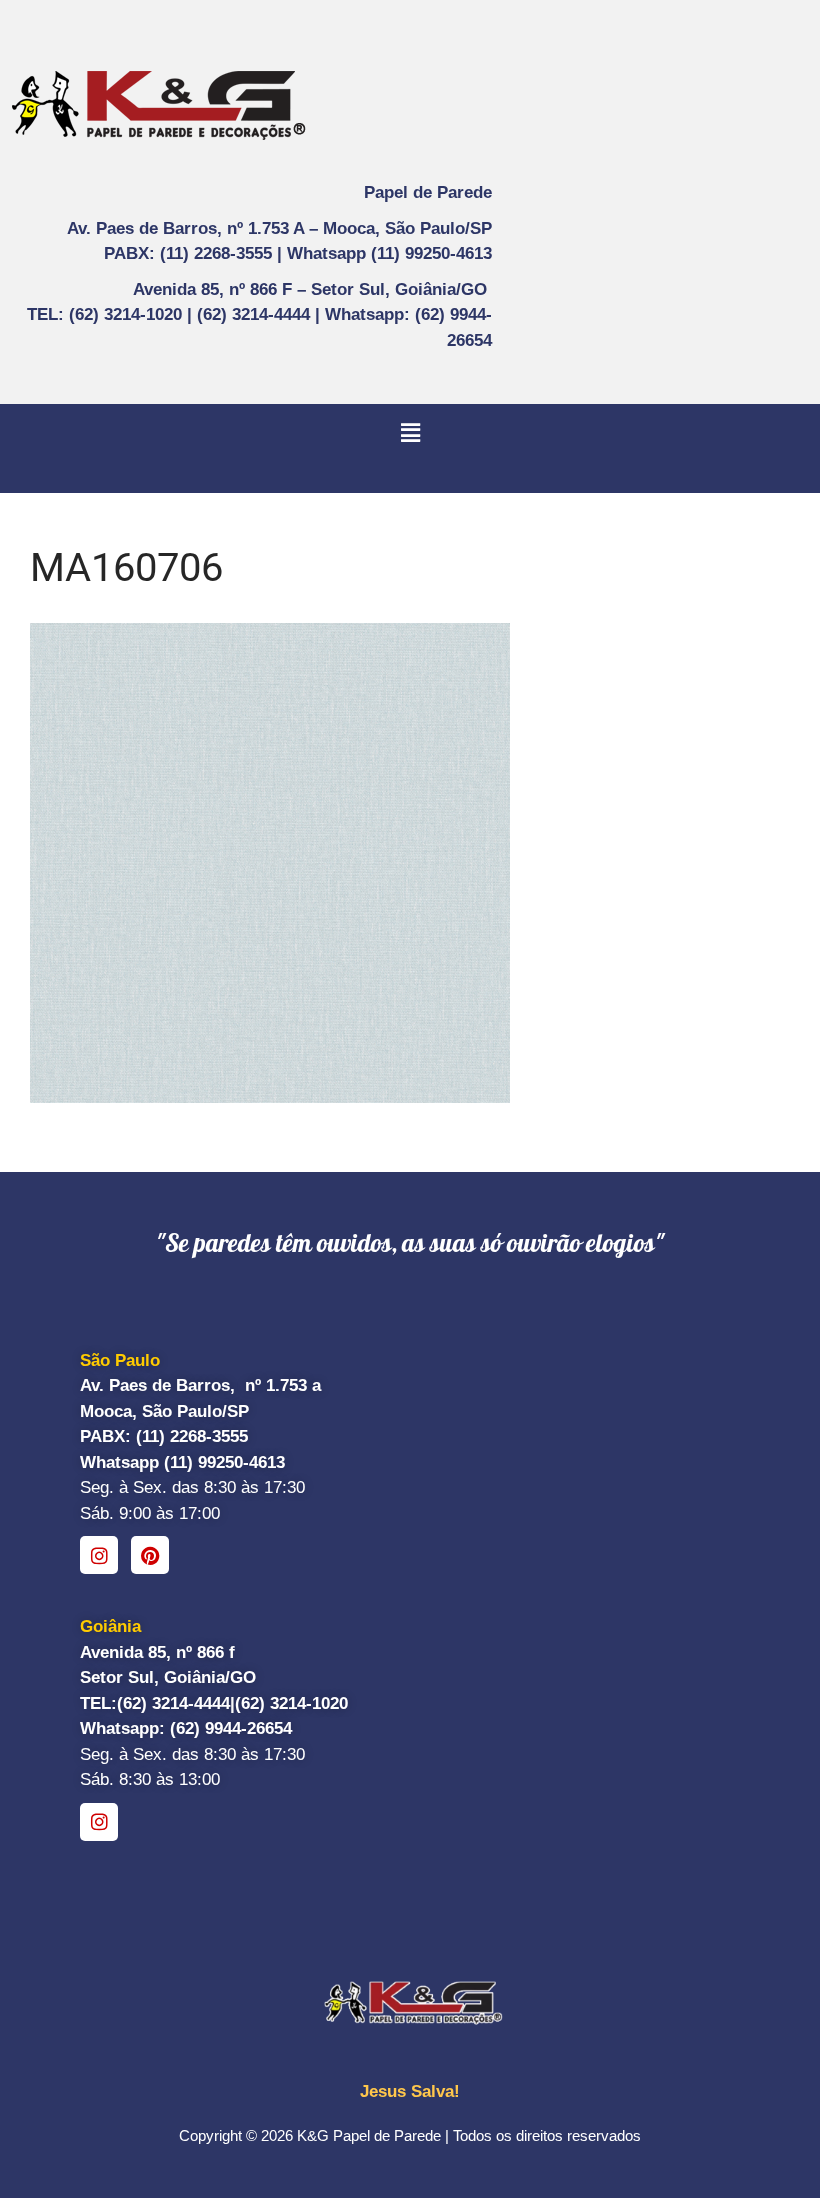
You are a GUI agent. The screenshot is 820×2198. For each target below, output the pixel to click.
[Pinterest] (150, 1555)
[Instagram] (99, 1555)
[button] (410, 433)
